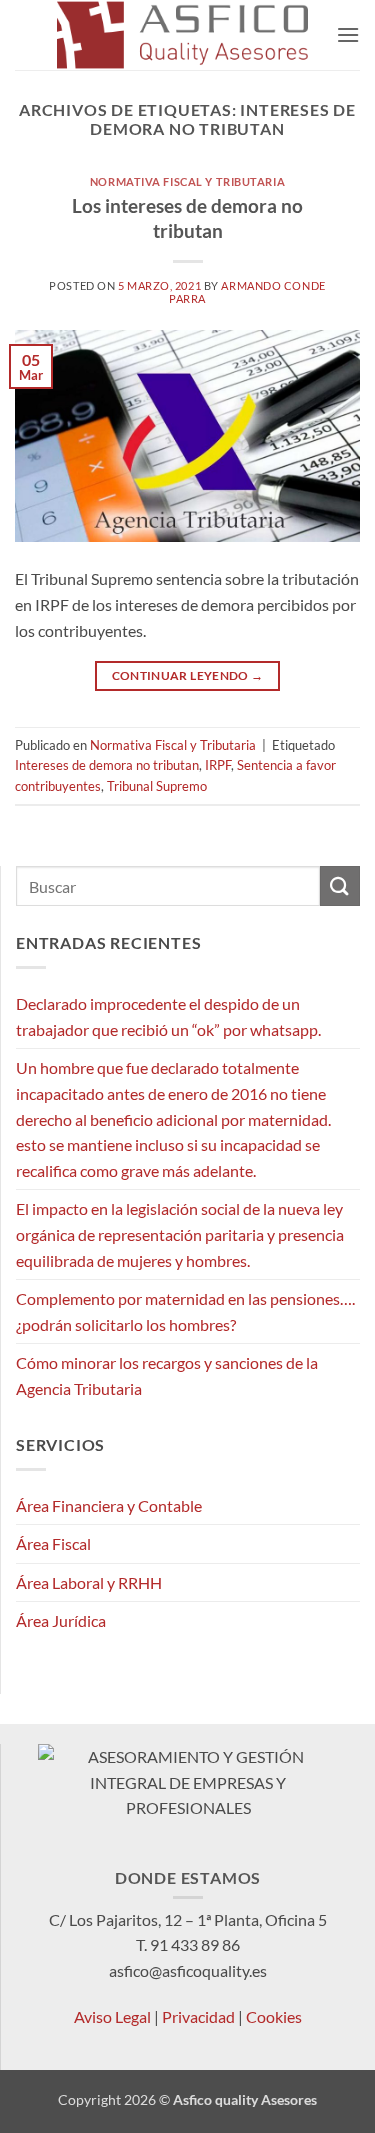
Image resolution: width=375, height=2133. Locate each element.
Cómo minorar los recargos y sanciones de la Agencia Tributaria (167, 1375)
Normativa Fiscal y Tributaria (187, 181)
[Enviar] (340, 885)
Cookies (274, 2016)
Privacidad (198, 2016)
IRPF (218, 765)
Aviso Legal (112, 2016)
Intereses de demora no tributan (107, 765)
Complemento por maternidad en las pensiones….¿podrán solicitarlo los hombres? (185, 1311)
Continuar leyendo (188, 675)
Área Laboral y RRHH (89, 1582)
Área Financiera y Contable (109, 1505)
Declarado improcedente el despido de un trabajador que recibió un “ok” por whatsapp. (168, 1016)
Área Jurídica (61, 1620)
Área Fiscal (53, 1543)
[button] (348, 34)
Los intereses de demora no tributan (187, 218)
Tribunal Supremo (157, 786)
